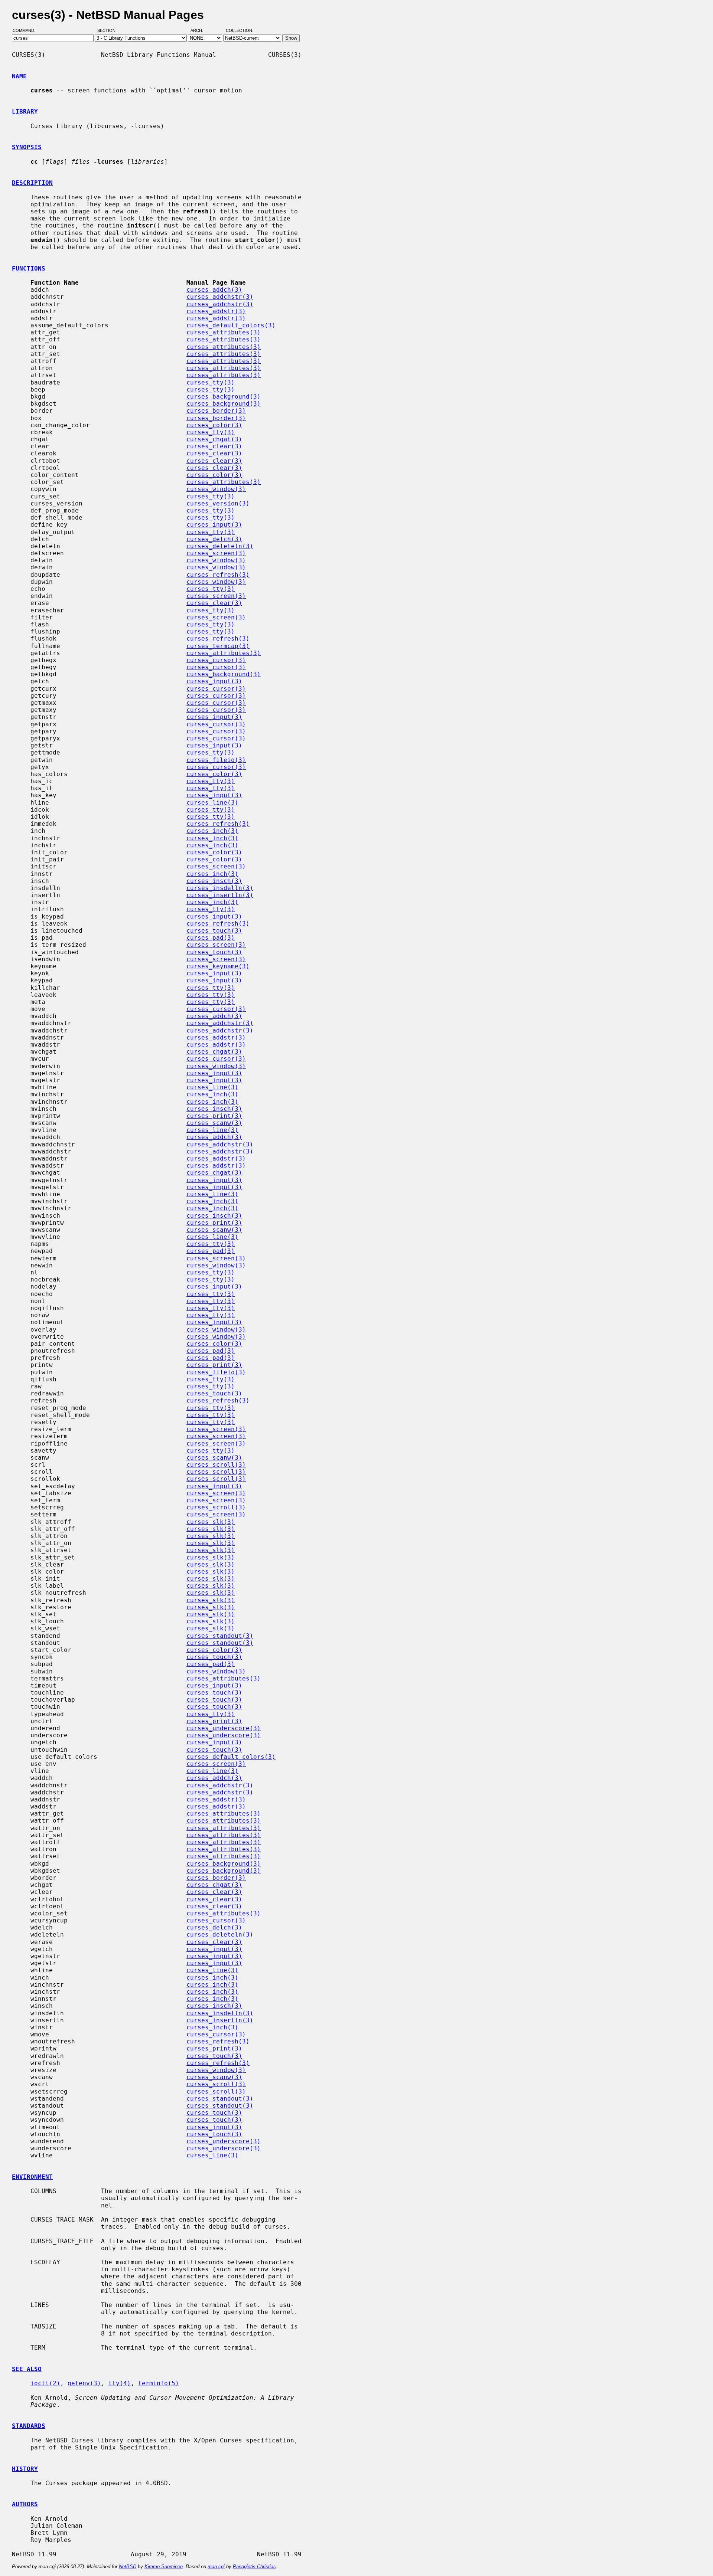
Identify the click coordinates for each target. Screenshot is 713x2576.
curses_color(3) (214, 425)
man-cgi (216, 2567)
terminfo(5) (159, 2383)
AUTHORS (25, 2504)
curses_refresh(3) (218, 575)
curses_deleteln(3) (220, 546)
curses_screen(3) (216, 553)
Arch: (200, 31)
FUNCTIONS (29, 269)
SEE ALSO (27, 2369)
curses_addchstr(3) (220, 297)
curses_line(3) (212, 803)
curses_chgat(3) (214, 439)
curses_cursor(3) (216, 660)
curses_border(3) (216, 411)
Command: (26, 31)
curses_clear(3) (214, 446)
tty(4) (120, 2383)
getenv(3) (84, 2383)
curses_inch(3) (212, 831)
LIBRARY (25, 112)
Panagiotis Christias (254, 2567)
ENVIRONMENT (32, 2177)
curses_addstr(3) (216, 311)
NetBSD (128, 2567)
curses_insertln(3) (220, 895)
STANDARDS (29, 2426)
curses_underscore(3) (224, 1728)
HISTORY (25, 2469)
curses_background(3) (224, 397)
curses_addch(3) (214, 290)
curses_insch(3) (214, 881)
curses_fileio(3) (216, 760)
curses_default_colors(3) (231, 325)
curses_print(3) (214, 1116)
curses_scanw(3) (214, 1123)
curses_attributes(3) (224, 332)
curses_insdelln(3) (220, 888)
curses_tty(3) (211, 382)
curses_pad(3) (211, 938)
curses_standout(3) (220, 1636)
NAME (19, 76)
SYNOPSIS (27, 147)
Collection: (240, 31)
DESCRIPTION (32, 183)
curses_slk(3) (211, 1522)
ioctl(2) (45, 2383)
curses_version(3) (218, 503)
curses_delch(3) (214, 539)
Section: (109, 31)
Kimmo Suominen (164, 2567)
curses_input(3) (214, 525)
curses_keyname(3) (218, 966)
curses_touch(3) (214, 931)
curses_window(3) (216, 489)
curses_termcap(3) (218, 646)
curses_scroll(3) (216, 1465)
